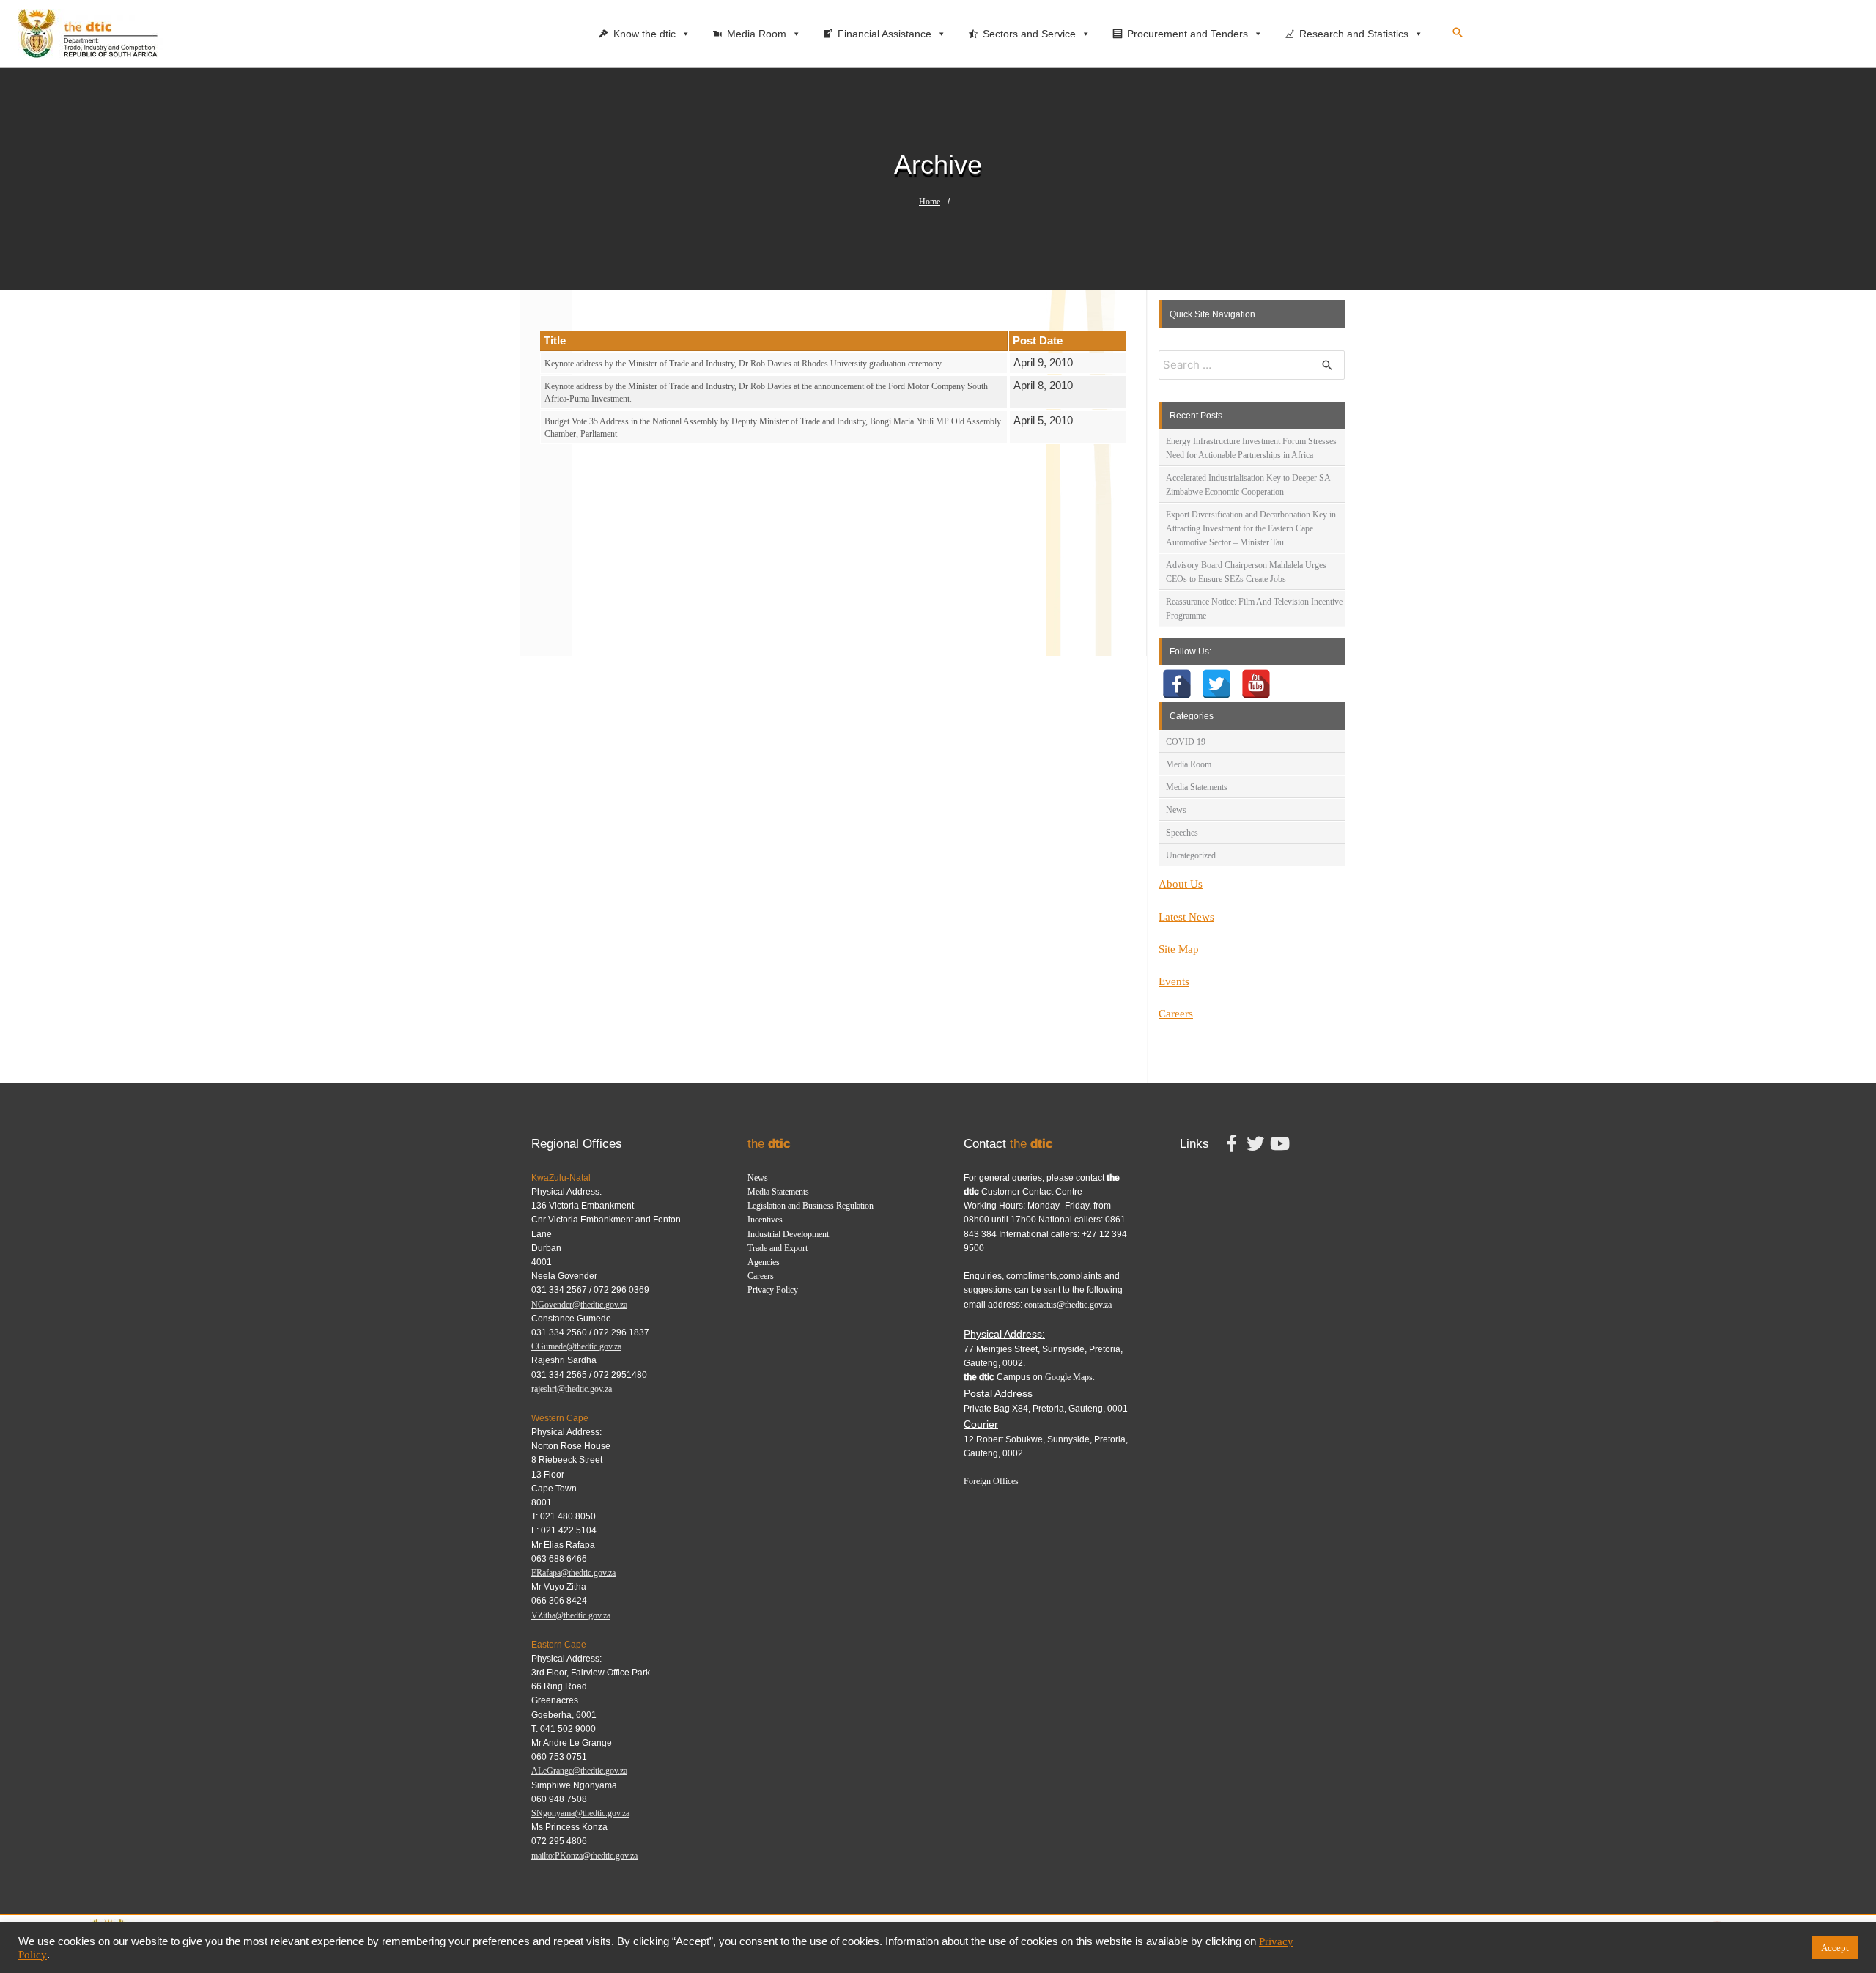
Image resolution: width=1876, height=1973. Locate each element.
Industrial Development (788, 1234)
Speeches (1182, 833)
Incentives (765, 1220)
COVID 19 (1186, 742)
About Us (1181, 884)
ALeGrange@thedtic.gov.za (579, 1771)
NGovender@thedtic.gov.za (579, 1305)
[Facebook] (1177, 684)
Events (1174, 981)
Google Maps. (1070, 1377)
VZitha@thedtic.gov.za (571, 1615)
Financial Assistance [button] (885, 34)
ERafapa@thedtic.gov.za (573, 1573)
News (1176, 810)
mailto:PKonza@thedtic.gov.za (584, 1856)
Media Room (1189, 764)
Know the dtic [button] (645, 34)
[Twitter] (1216, 684)
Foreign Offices (991, 1481)
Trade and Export (778, 1248)
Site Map (1179, 949)
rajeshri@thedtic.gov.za (572, 1389)
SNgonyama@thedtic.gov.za (580, 1813)
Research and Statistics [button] (1354, 34)
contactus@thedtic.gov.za (1068, 1305)
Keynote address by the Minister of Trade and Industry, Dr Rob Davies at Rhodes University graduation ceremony (743, 364)
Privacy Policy (773, 1290)
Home (930, 202)
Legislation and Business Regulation (810, 1206)
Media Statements (1197, 787)
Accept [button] (1835, 1948)
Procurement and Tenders (1188, 34)
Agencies (764, 1262)
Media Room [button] (757, 34)
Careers (1176, 1014)
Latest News (1186, 917)
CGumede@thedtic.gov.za (576, 1346)
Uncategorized (1191, 855)
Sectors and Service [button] (1029, 34)
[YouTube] (1256, 684)
